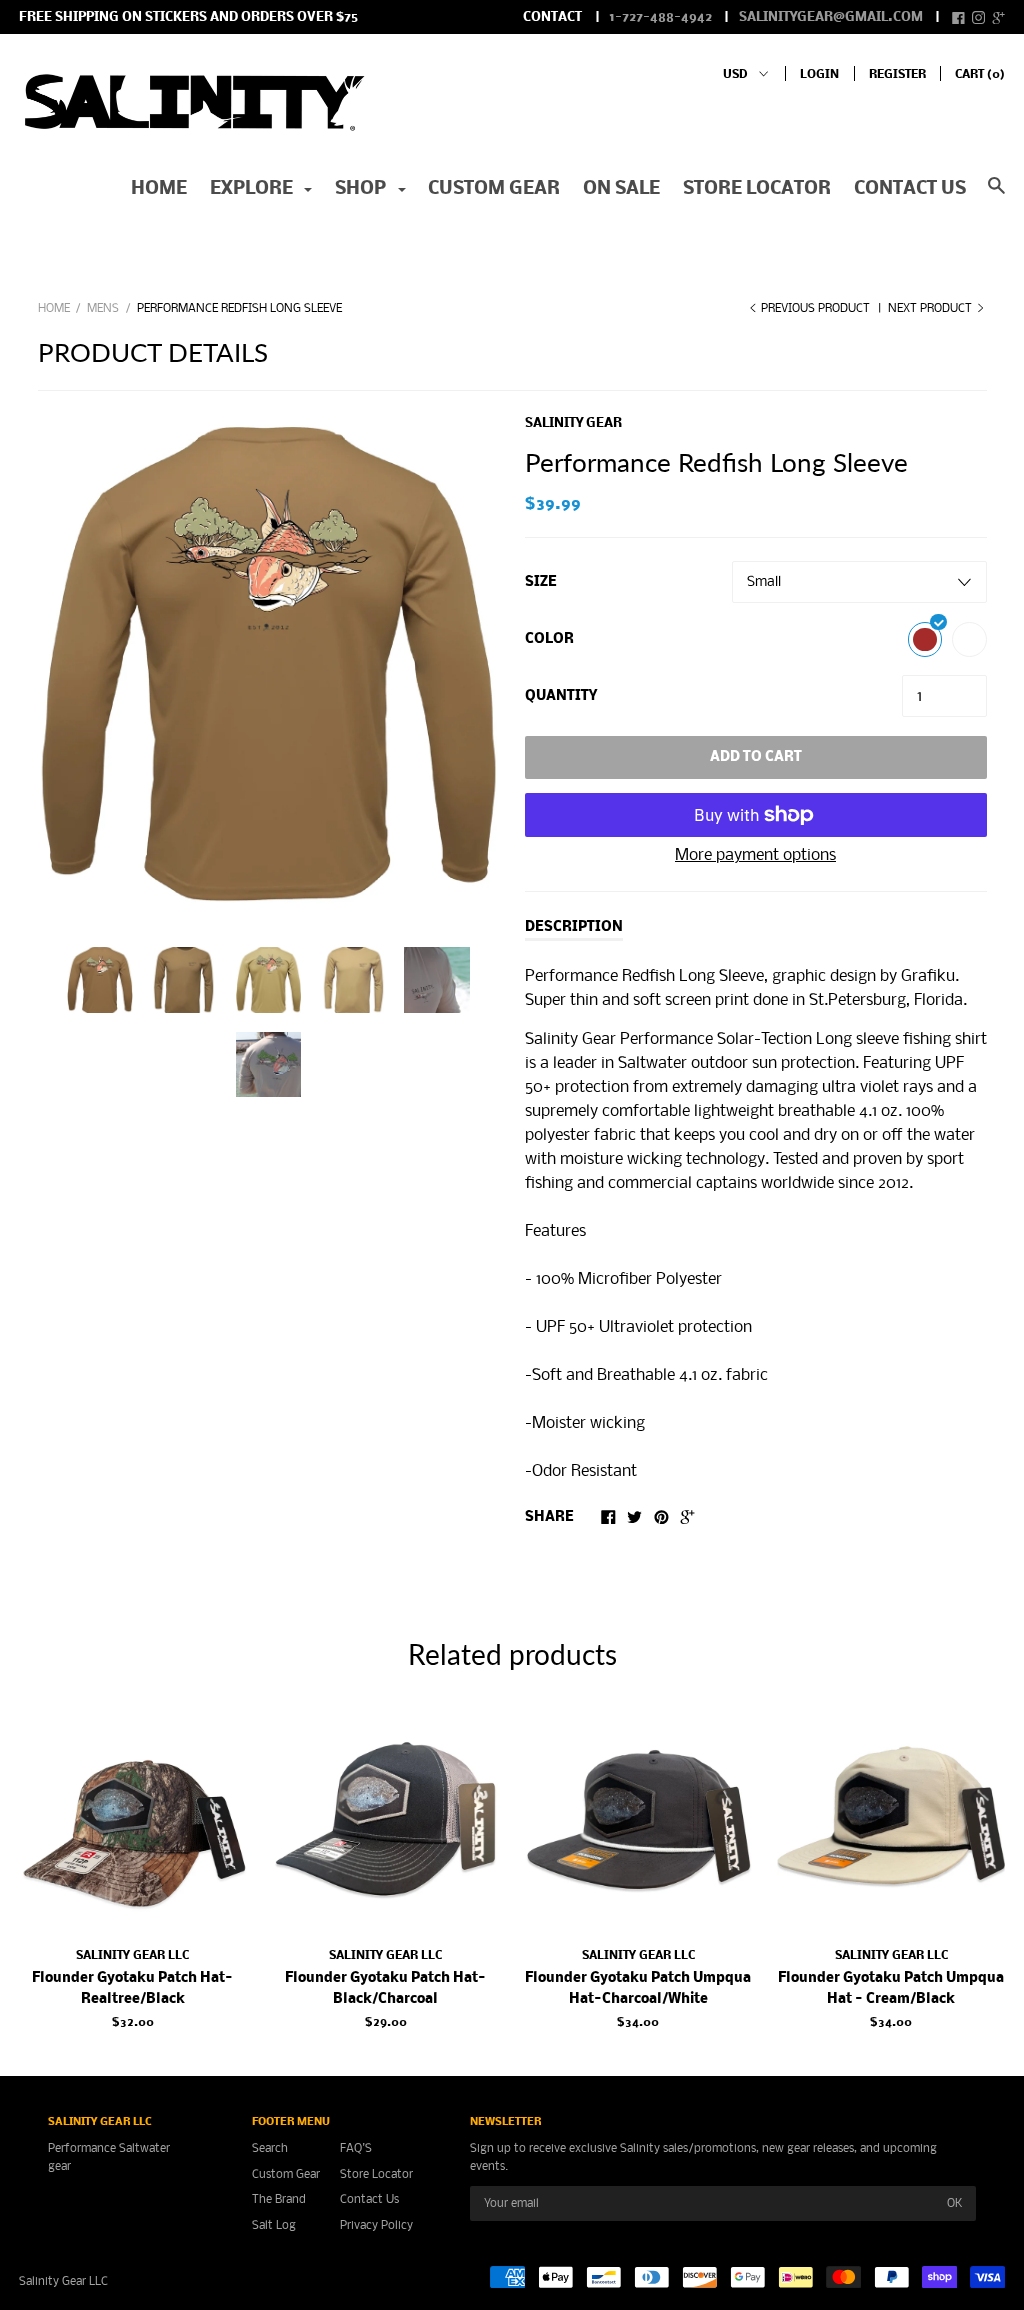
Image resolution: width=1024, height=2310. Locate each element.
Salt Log (274, 2225)
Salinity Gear (573, 423)
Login (819, 74)
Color (549, 639)
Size (541, 582)
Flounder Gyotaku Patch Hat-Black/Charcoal (385, 1989)
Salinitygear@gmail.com (831, 17)
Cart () (980, 74)
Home (159, 189)
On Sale (621, 189)
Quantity (561, 696)
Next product (931, 308)
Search (270, 2148)
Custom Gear (494, 189)
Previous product (815, 308)
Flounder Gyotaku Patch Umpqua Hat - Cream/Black (891, 1989)
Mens (103, 308)
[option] (269, 664)
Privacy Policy (376, 2225)
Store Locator (757, 189)
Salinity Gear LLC (132, 1955)
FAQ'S (356, 2148)
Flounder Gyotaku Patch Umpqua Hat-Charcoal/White (638, 1989)
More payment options (755, 855)
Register (897, 74)
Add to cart (756, 757)
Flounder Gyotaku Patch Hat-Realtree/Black (132, 1989)
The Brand (279, 2199)
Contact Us (369, 2199)
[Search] (996, 196)
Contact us (910, 189)
